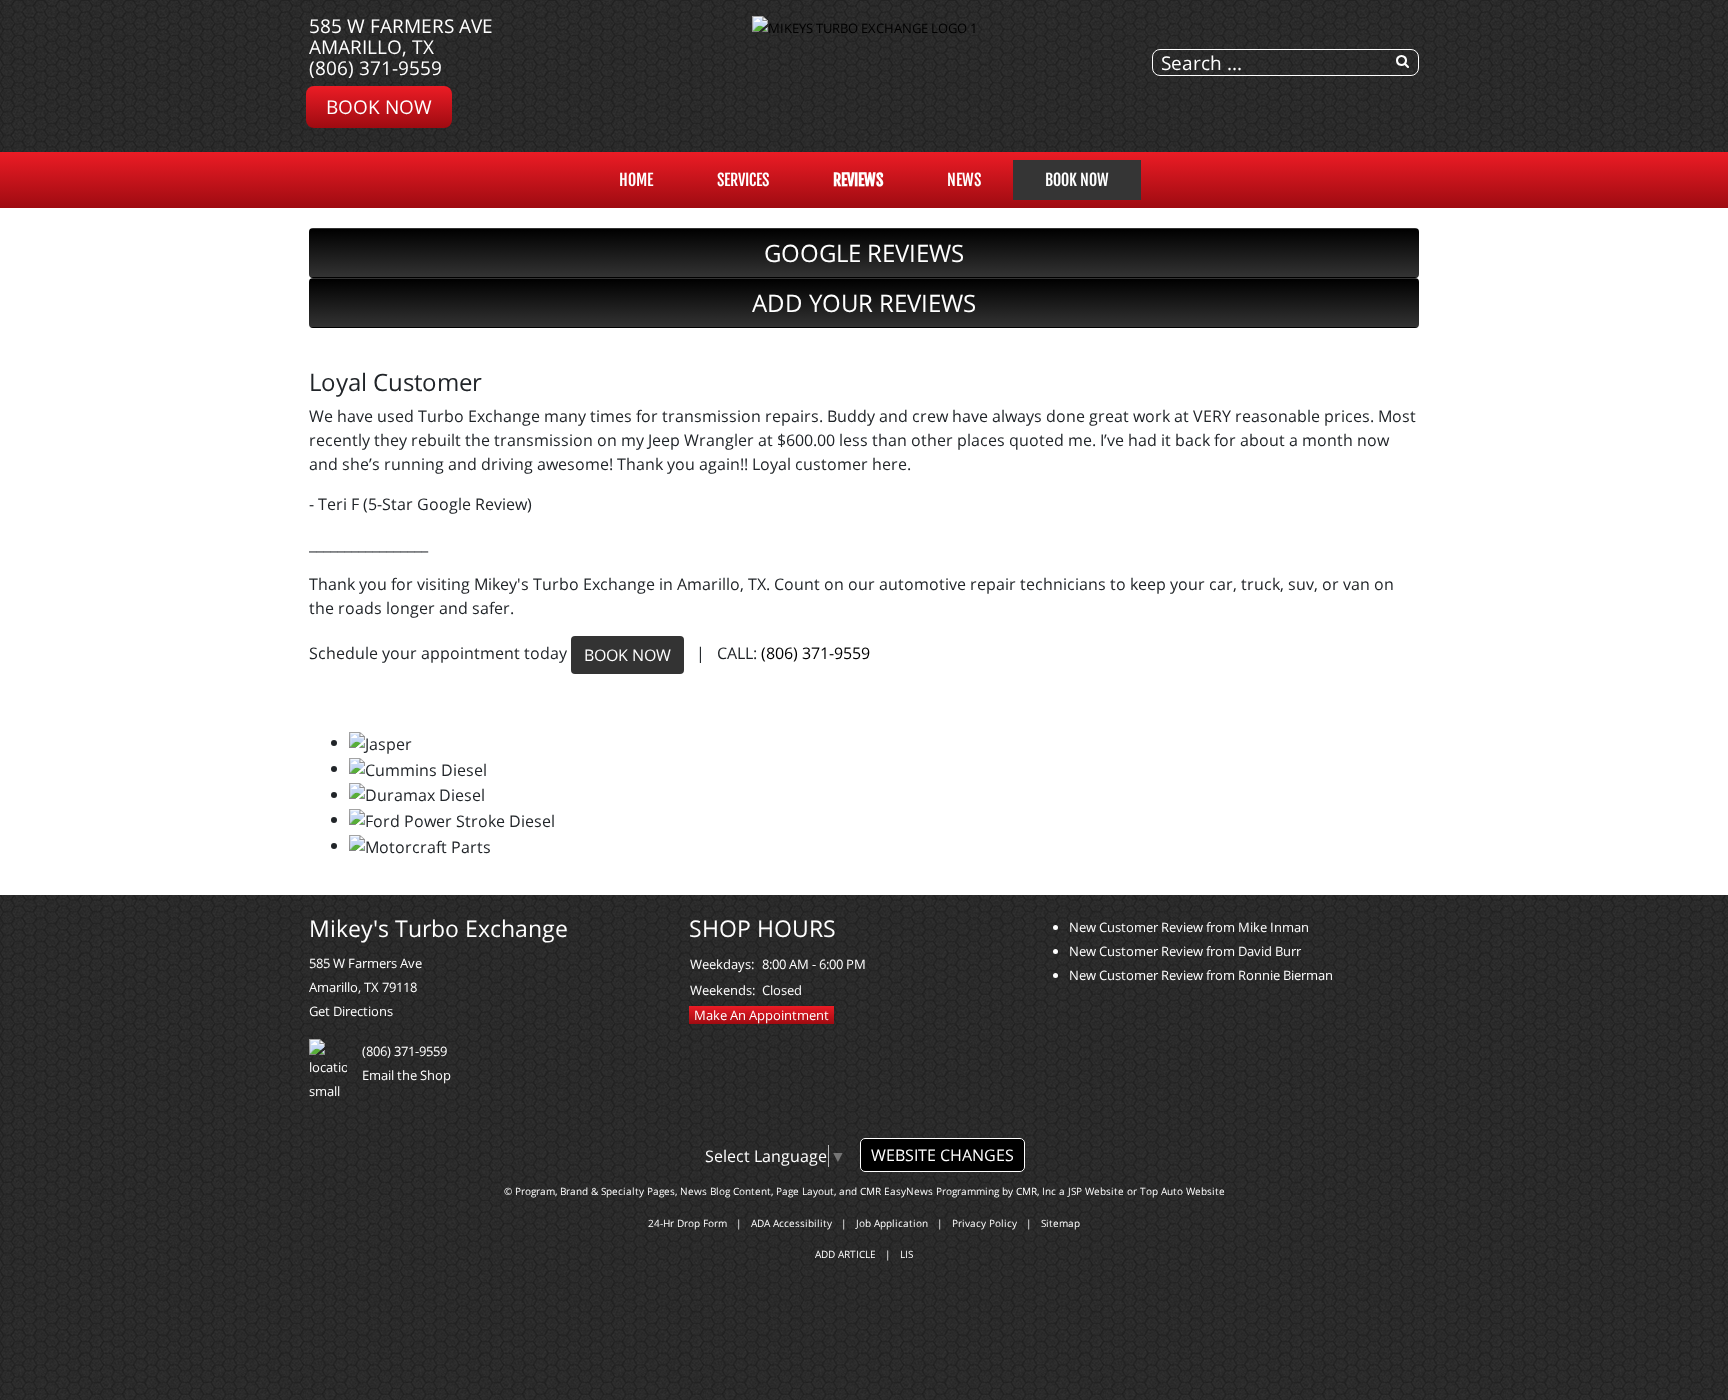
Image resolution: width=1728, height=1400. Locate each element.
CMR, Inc (1036, 1191)
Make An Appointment (761, 1015)
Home (636, 180)
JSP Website (1096, 1191)
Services (743, 180)
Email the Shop (406, 1075)
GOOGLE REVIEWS (864, 252)
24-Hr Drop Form (687, 1223)
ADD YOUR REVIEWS (864, 302)
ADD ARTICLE (845, 1254)
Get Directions (351, 1011)
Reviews (858, 180)
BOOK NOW (627, 655)
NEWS (964, 180)
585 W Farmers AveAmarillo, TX (401, 36)
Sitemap (1060, 1223)
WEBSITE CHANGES (942, 1155)
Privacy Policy (984, 1223)
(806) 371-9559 (375, 67)
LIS (906, 1254)
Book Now (379, 106)
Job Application (892, 1223)
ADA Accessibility (791, 1223)
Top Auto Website (1182, 1191)
